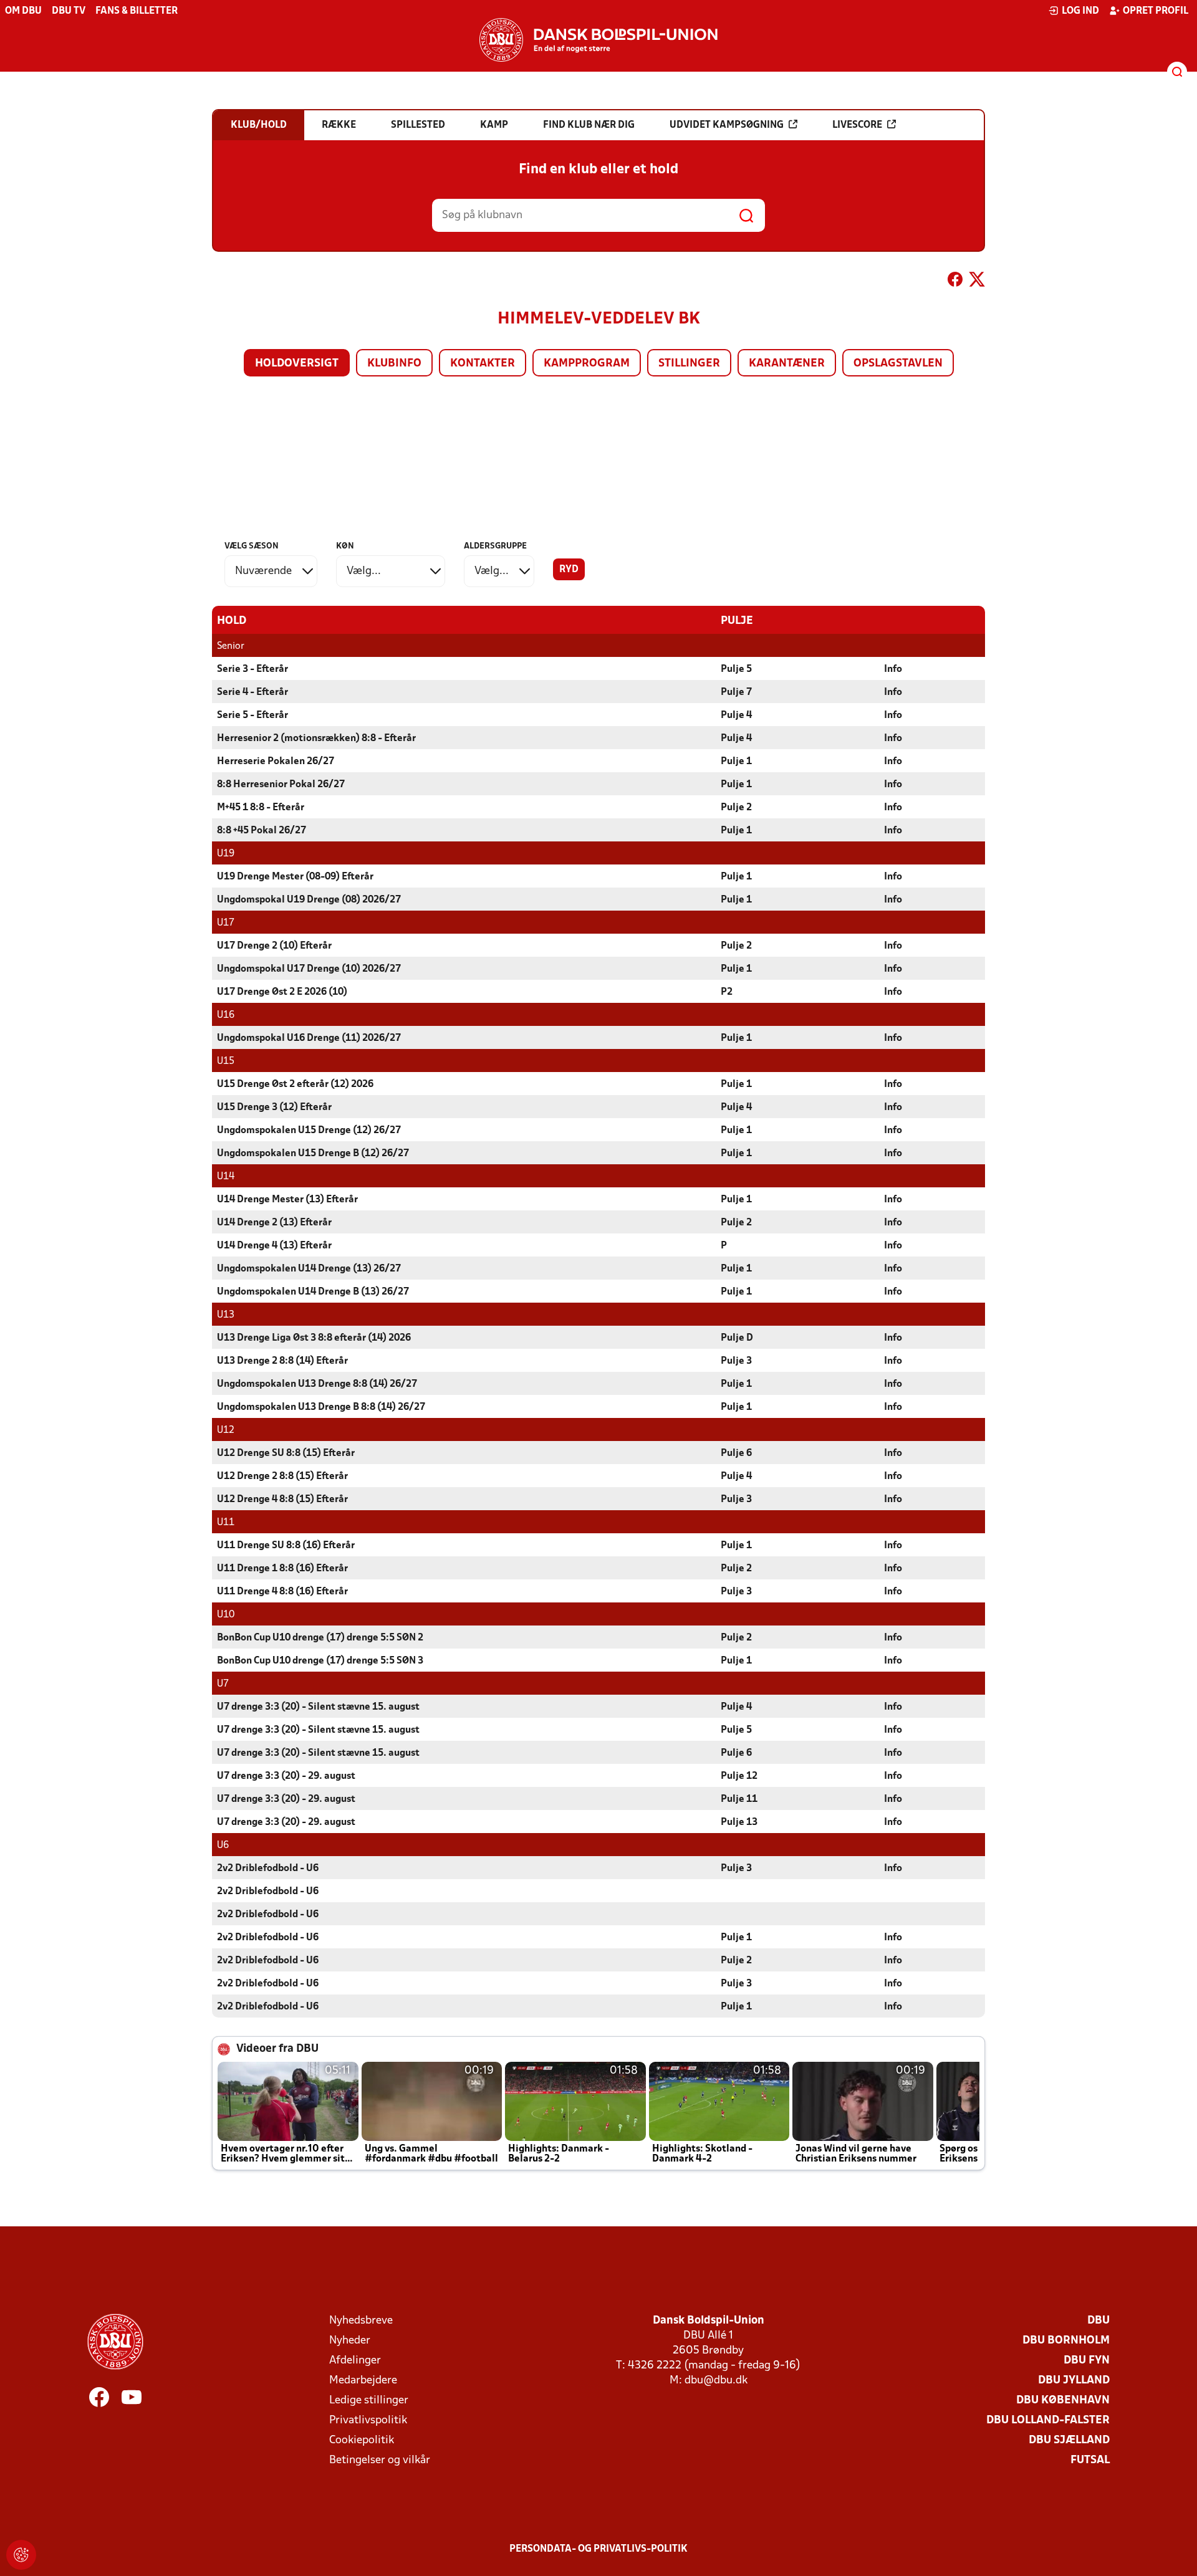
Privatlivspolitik (368, 2420)
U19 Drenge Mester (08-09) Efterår (295, 877)
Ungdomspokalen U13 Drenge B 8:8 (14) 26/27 (321, 1407)
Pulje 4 (736, 716)
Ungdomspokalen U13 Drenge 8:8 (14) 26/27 (317, 1384)
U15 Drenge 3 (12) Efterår (274, 1108)
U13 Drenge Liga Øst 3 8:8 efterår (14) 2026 (314, 1338)
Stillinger (689, 364)
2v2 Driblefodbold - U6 (268, 1869)
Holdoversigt (297, 364)
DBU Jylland (1074, 2381)
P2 (727, 992)
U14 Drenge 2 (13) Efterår (274, 1223)
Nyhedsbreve (361, 2321)
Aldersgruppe (495, 546)
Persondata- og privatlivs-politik (598, 2549)
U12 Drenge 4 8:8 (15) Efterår (282, 1500)
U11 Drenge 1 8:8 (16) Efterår (282, 1569)
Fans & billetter (137, 11)
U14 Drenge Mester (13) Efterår (287, 1200)
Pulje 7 (736, 692)
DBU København (1063, 2401)
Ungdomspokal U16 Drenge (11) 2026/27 (309, 1038)
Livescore (857, 125)
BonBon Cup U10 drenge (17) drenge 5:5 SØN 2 (320, 1638)
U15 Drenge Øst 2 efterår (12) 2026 (295, 1085)
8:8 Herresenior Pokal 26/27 (281, 785)
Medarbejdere (363, 2381)
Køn (345, 546)
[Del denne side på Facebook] (955, 282)
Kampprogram (587, 364)
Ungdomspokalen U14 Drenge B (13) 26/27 (313, 1292)
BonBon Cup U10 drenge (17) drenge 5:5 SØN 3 (320, 1661)
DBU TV (69, 11)
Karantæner (787, 364)
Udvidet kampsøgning (727, 125)
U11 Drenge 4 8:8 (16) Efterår (282, 1592)
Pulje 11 (739, 1799)
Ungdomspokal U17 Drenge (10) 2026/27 (309, 969)
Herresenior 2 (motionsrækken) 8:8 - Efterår (316, 739)
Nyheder (350, 2341)
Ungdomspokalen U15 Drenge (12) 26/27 (309, 1131)
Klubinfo (394, 364)
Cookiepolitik (362, 2440)
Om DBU (23, 11)
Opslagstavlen (898, 364)
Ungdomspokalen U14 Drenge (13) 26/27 (309, 1269)
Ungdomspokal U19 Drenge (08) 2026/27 (309, 900)
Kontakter (483, 364)
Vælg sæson (252, 546)
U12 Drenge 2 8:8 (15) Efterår (282, 1477)
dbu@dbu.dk (716, 2381)
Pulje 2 (736, 808)
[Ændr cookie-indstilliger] (21, 2555)
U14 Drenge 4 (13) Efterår (274, 1246)
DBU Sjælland (1069, 2440)
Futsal (1090, 2460)
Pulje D (737, 1338)
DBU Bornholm (1066, 2341)
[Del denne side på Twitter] (977, 282)
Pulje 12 (739, 1776)
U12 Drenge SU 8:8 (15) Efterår (286, 1453)
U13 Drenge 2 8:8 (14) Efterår (282, 1361)
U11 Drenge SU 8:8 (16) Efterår (286, 1546)
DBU (1098, 2321)
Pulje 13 (739, 1822)
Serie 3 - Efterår (252, 669)
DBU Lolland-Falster (1048, 2420)
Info (893, 669)
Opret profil (1156, 11)
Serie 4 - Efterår (252, 692)
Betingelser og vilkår (380, 2460)
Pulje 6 (736, 1453)
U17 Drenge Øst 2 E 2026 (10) (282, 992)
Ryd (569, 570)
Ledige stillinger (369, 2401)
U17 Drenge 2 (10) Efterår (274, 946)
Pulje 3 (736, 1361)
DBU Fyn (1087, 2361)
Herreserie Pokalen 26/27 (276, 762)
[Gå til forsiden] (598, 40)
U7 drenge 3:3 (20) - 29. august (286, 1776)
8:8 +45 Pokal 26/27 (262, 831)
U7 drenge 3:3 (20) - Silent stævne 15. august (318, 1707)
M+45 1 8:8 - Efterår (261, 808)
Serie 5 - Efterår (252, 716)
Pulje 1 (736, 762)
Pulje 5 (736, 669)
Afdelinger (355, 2361)
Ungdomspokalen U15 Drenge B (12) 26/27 (313, 1154)
